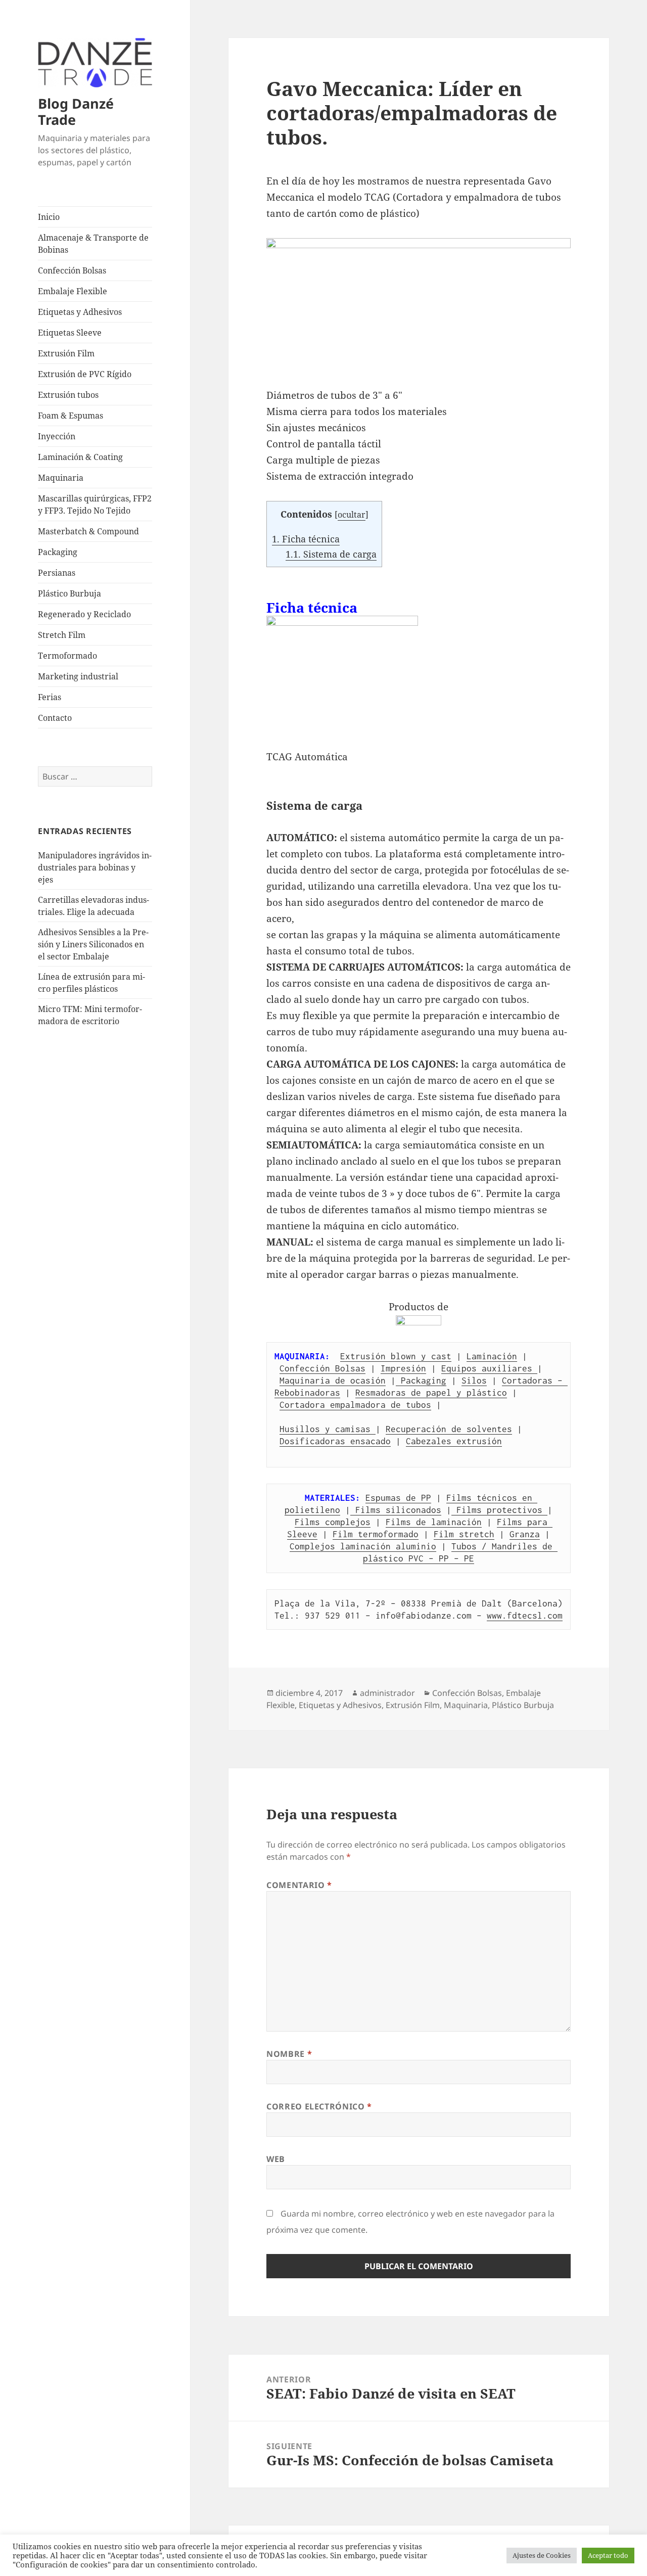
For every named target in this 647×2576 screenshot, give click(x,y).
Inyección (57, 436)
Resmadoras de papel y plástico (431, 1393)
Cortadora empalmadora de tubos (355, 1405)
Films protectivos (499, 1510)
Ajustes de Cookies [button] (542, 2555)
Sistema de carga (331, 554)
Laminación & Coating (80, 457)
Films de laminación (434, 1522)
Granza (525, 1534)
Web (276, 2159)
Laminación (492, 1356)
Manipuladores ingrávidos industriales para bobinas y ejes (95, 867)
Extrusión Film (66, 353)
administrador (387, 1693)
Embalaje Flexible (73, 291)
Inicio (49, 217)
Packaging (58, 552)
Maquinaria (61, 478)
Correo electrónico (319, 2106)
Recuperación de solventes (449, 1429)
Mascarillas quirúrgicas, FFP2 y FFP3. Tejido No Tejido (95, 504)
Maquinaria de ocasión (333, 1381)
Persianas (57, 573)
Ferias (50, 697)
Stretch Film (62, 635)
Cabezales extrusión (454, 1441)
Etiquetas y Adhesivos (80, 312)
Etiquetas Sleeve (70, 333)
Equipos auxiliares (489, 1368)
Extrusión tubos (68, 395)
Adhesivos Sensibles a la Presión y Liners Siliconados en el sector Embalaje (93, 944)
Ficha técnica (306, 539)
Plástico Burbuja (70, 593)
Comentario (299, 1885)
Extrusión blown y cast (396, 1356)
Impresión (403, 1368)
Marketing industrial (78, 676)
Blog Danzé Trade (76, 111)
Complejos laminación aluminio (363, 1546)
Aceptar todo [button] (608, 2555)
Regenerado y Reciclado (84, 614)
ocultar (352, 515)
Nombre (289, 2054)
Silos (474, 1381)
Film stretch (464, 1534)
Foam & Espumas (71, 416)
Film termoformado (376, 1534)
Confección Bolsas (72, 270)
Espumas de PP (398, 1498)
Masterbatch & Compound (88, 531)
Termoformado (67, 656)
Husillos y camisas (328, 1429)
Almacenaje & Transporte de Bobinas (93, 244)
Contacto (55, 718)
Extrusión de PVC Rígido (85, 374)
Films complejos (333, 1522)
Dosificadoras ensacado (335, 1441)
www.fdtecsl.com (525, 1616)
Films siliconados (396, 1510)
